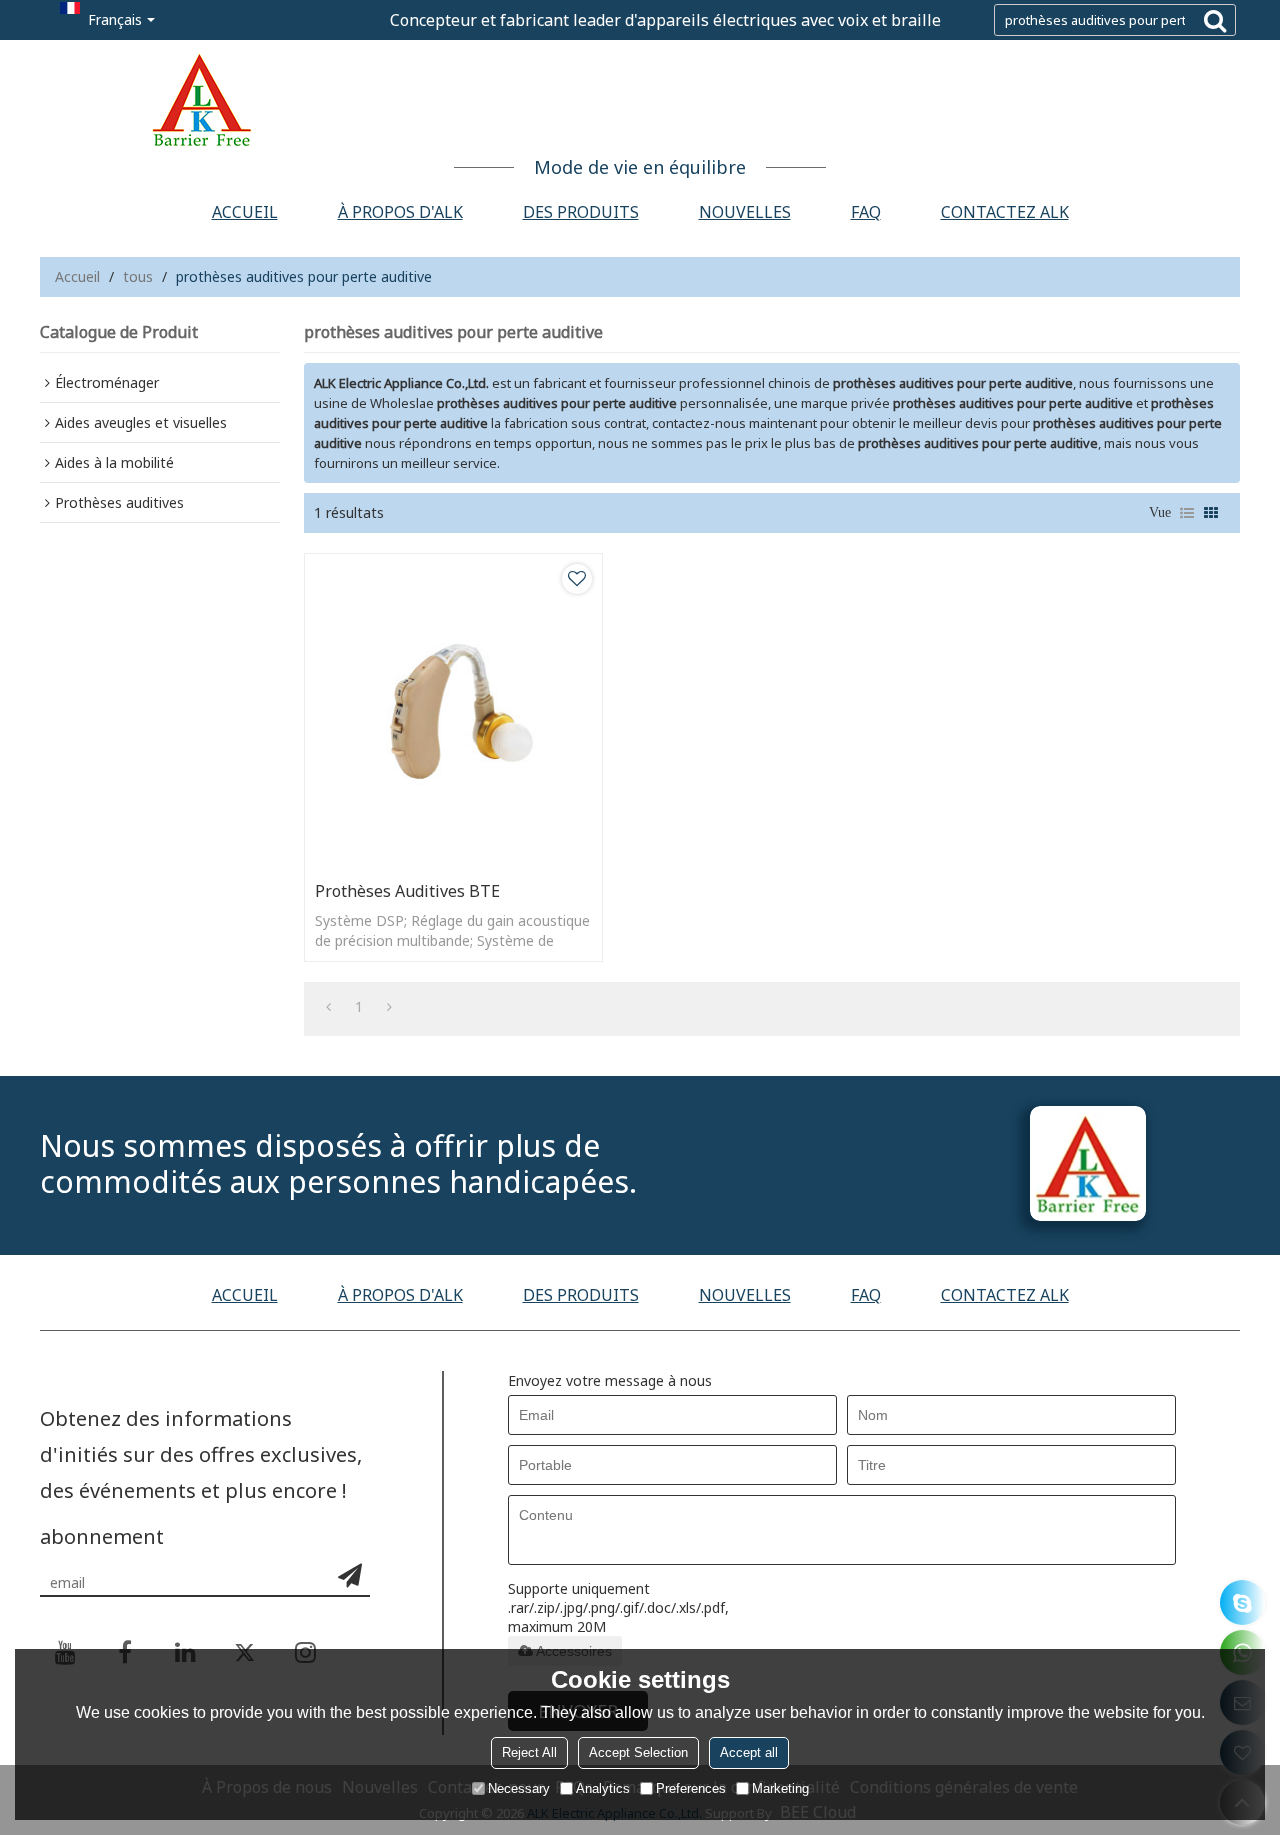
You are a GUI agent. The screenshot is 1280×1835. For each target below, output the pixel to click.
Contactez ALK (1005, 212)
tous (138, 276)
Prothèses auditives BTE (407, 891)
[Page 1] (328, 1007)
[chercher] (1215, 20)
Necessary (519, 1788)
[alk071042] (1242, 1602)
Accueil (245, 212)
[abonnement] (350, 1575)
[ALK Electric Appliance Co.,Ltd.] (640, 100)
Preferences (691, 1788)
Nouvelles (745, 212)
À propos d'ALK (400, 212)
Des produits (581, 212)
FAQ (866, 212)
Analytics (603, 1788)
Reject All (529, 1752)
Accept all (749, 1752)
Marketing (780, 1788)
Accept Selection (638, 1752)
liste (1187, 513)
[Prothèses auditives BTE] (453, 712)
